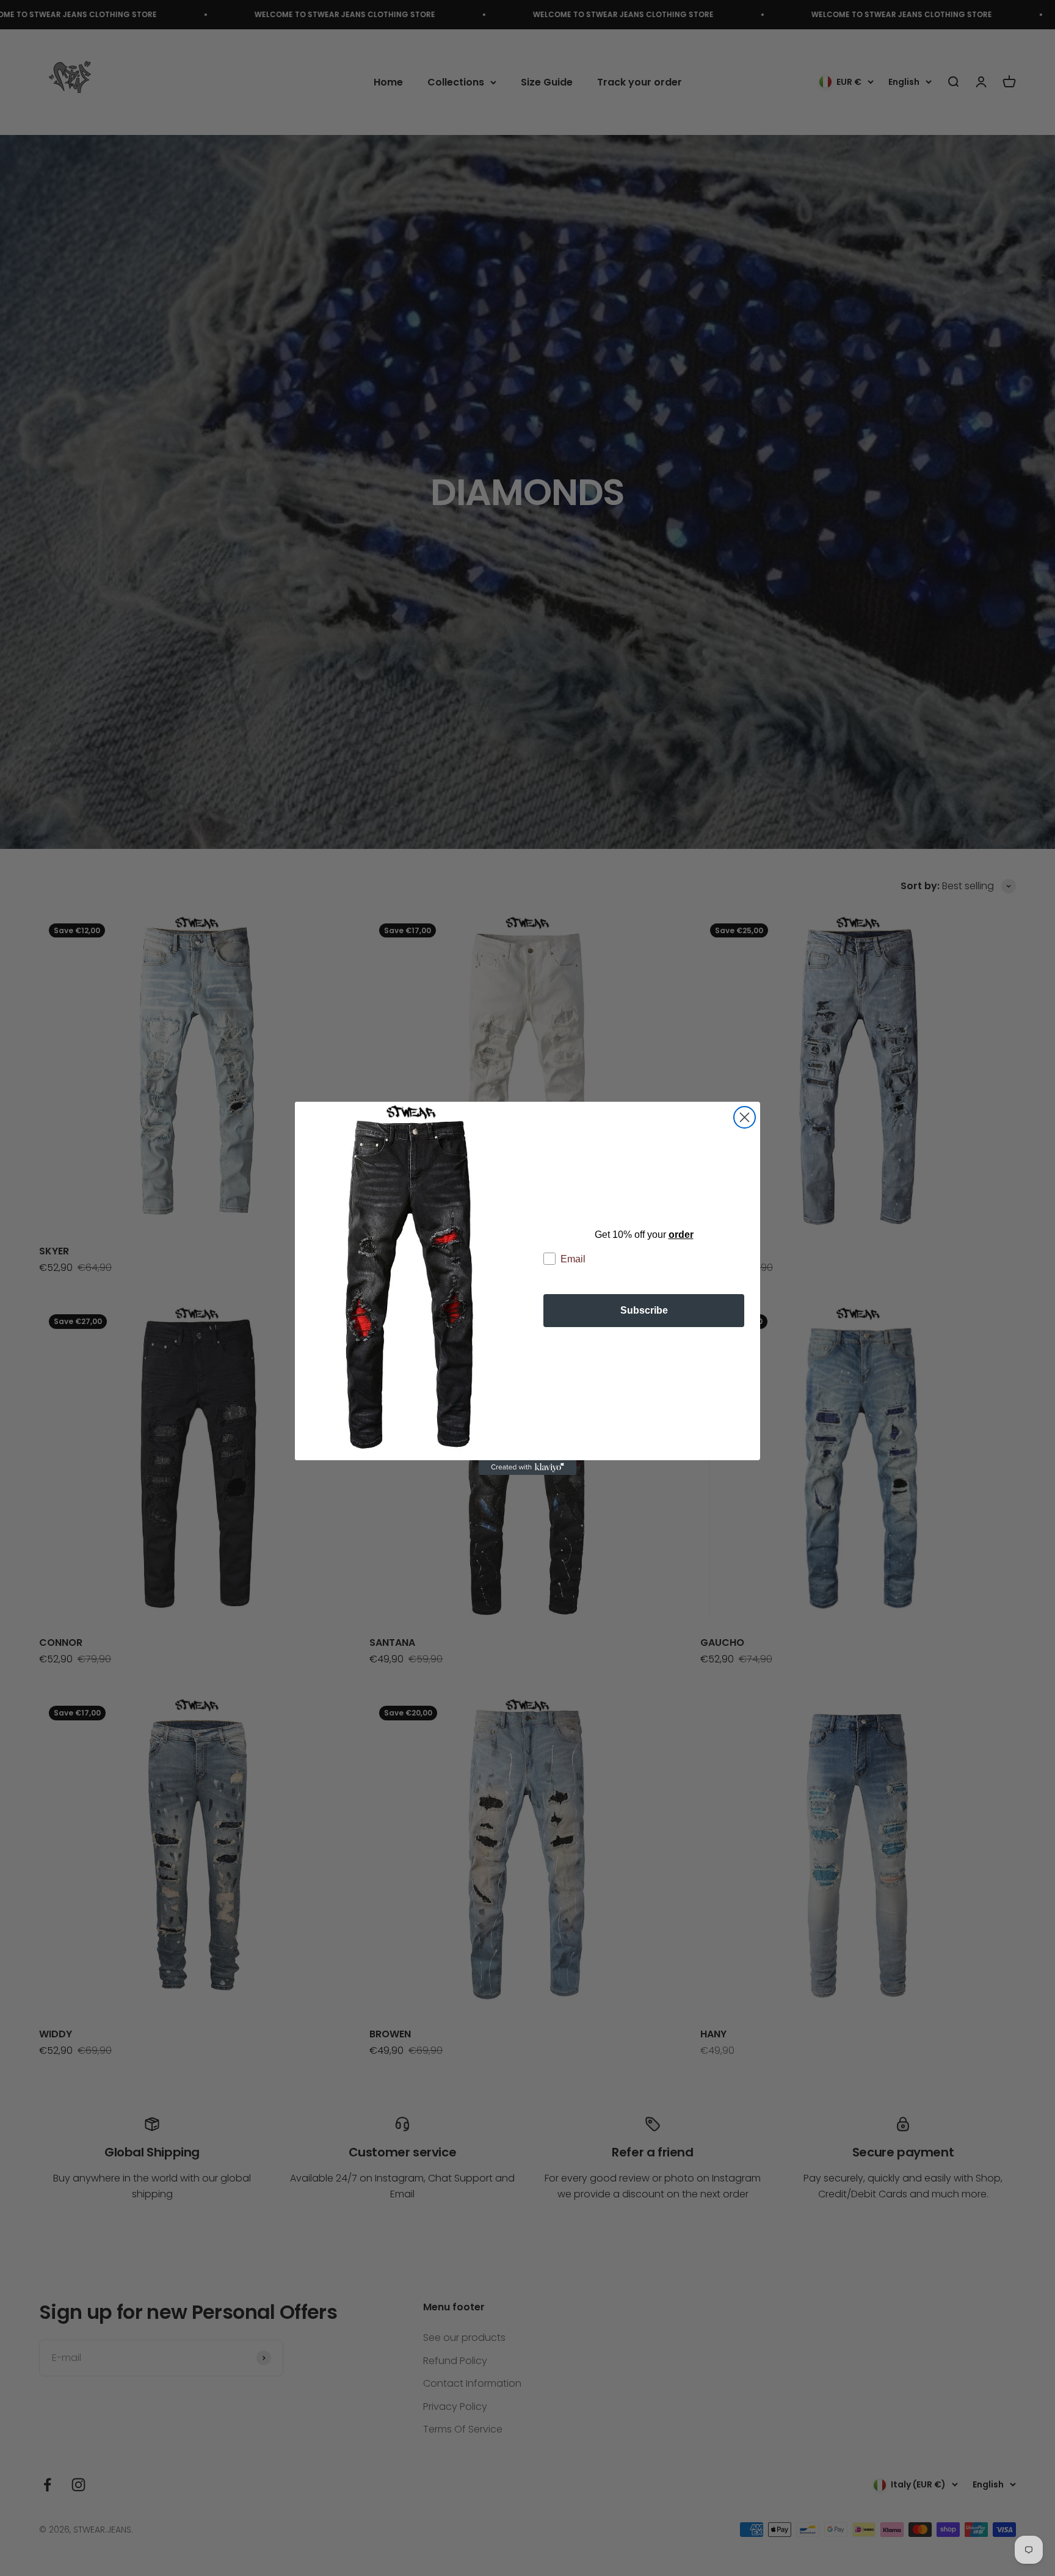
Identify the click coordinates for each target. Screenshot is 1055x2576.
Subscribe (644, 1310)
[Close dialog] (745, 1117)
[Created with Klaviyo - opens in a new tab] (527, 1468)
